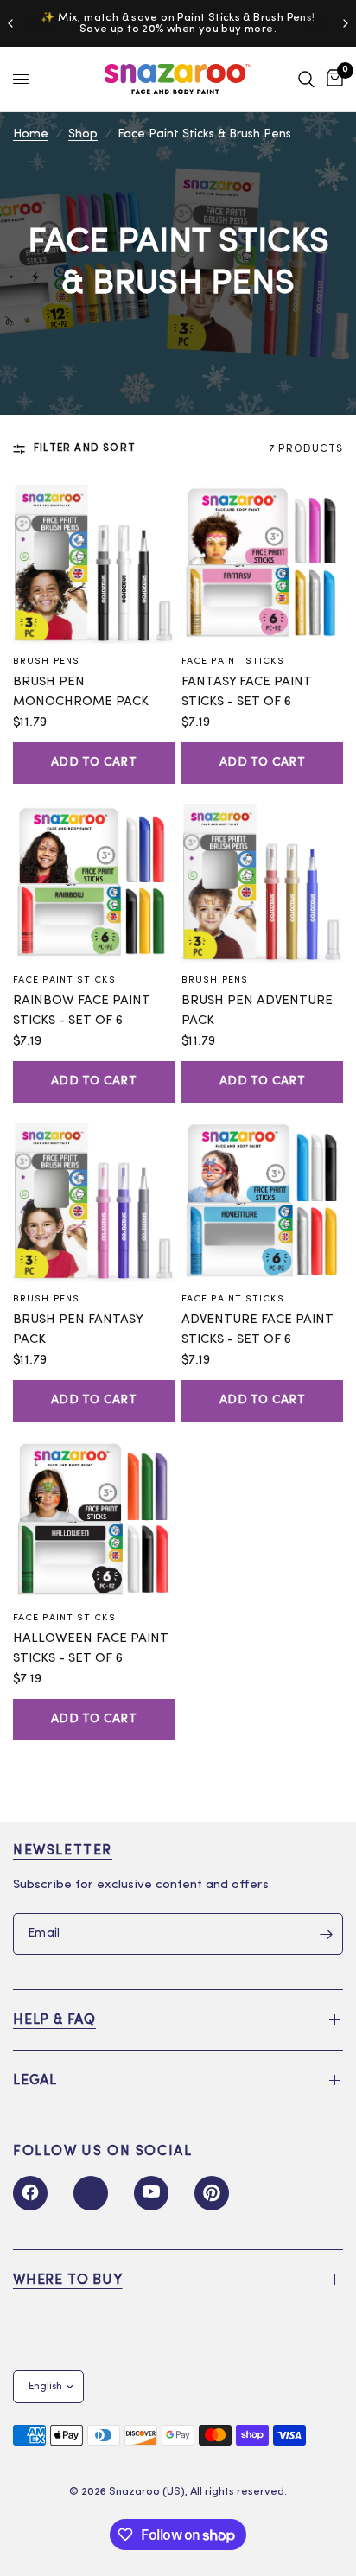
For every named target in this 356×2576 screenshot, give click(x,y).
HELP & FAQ (54, 2020)
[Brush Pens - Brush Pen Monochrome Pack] (94, 563)
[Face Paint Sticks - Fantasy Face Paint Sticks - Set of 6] (262, 563)
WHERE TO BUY (68, 2280)
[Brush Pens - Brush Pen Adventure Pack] (262, 882)
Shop (83, 134)
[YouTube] (151, 2193)
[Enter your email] (326, 1934)
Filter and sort (85, 448)
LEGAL (35, 2081)
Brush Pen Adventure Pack (257, 1011)
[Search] (306, 79)
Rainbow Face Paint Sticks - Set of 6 (82, 1011)
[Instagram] (91, 2193)
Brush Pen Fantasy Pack (78, 1330)
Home (31, 134)
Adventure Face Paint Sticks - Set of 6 (257, 1330)
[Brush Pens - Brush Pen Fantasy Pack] (94, 1201)
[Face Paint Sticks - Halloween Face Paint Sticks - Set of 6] (94, 1520)
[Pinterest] (212, 2193)
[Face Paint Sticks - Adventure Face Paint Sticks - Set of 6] (262, 1201)
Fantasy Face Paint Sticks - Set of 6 (247, 692)
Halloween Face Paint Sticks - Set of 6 (91, 1649)
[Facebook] (30, 2193)
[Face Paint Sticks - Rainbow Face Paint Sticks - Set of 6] (94, 882)
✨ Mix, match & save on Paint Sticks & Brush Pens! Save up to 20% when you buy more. (178, 23)
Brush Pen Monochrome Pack (81, 692)
